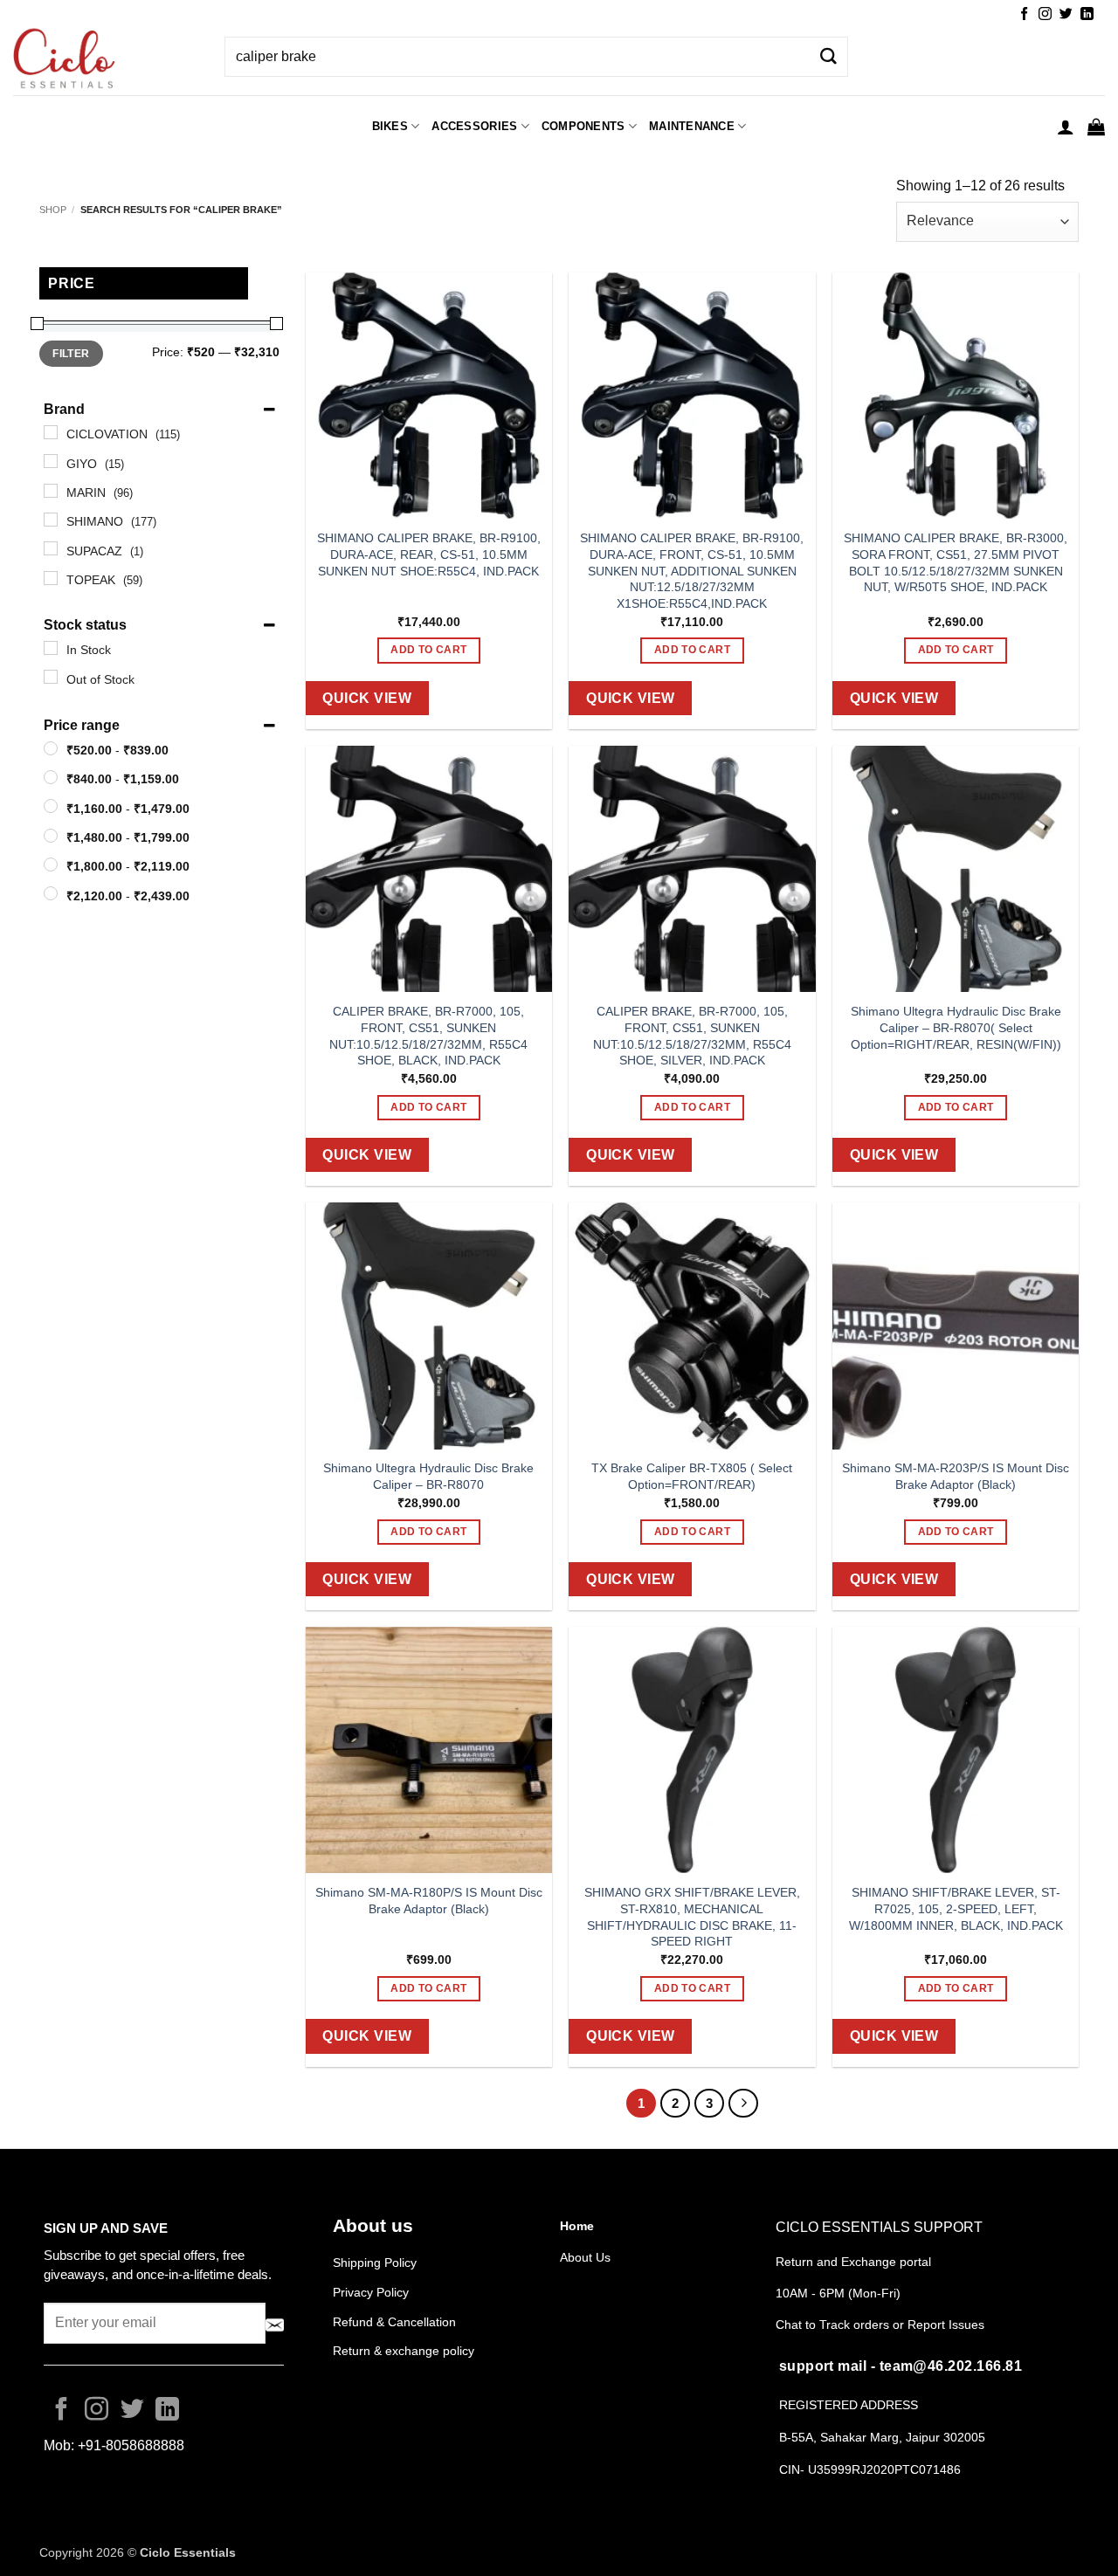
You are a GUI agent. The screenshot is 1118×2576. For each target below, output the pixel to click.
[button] (1066, 127)
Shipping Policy (375, 2263)
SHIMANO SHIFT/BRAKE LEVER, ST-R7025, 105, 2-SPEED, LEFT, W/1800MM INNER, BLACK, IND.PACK (956, 1908)
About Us (585, 2257)
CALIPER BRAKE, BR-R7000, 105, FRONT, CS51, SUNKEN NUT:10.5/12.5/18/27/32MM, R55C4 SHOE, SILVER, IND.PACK (692, 1036)
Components (583, 126)
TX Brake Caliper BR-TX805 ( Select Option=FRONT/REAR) (692, 1476)
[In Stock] (51, 648)
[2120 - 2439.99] (51, 893)
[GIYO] (51, 461)
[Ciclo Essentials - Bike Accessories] (106, 60)
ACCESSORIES (474, 126)
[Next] (743, 2104)
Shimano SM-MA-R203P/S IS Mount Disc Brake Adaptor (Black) (956, 1476)
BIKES (390, 126)
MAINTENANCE (692, 126)
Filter (71, 354)
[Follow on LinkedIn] (1087, 14)
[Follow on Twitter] (1066, 14)
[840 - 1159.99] (51, 777)
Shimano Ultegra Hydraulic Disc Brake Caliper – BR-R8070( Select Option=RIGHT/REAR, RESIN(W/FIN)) (956, 1027)
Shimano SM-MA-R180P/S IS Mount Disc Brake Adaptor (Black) (429, 1901)
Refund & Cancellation (396, 2322)
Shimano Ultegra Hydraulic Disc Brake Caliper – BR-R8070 (428, 1476)
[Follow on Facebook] (1024, 14)
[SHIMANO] (51, 520)
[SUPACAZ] (51, 548)
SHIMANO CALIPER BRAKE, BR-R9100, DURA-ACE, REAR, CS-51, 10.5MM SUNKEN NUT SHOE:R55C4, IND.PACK (429, 554)
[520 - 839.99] (51, 748)
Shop (53, 210)
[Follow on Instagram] (1045, 14)
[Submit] (828, 57)
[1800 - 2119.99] (51, 864)
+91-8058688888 (131, 2445)
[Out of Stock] (51, 677)
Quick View (367, 698)
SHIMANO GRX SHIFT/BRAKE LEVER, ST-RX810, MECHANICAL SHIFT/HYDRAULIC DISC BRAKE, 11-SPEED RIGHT (692, 1917)
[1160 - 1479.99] (51, 806)
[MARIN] (51, 491)
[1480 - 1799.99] (51, 836)
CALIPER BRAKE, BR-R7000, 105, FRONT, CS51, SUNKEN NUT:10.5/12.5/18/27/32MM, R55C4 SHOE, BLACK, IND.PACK (428, 1036)
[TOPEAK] (51, 578)
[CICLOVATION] (51, 432)
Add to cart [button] (428, 650)
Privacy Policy (371, 2292)
